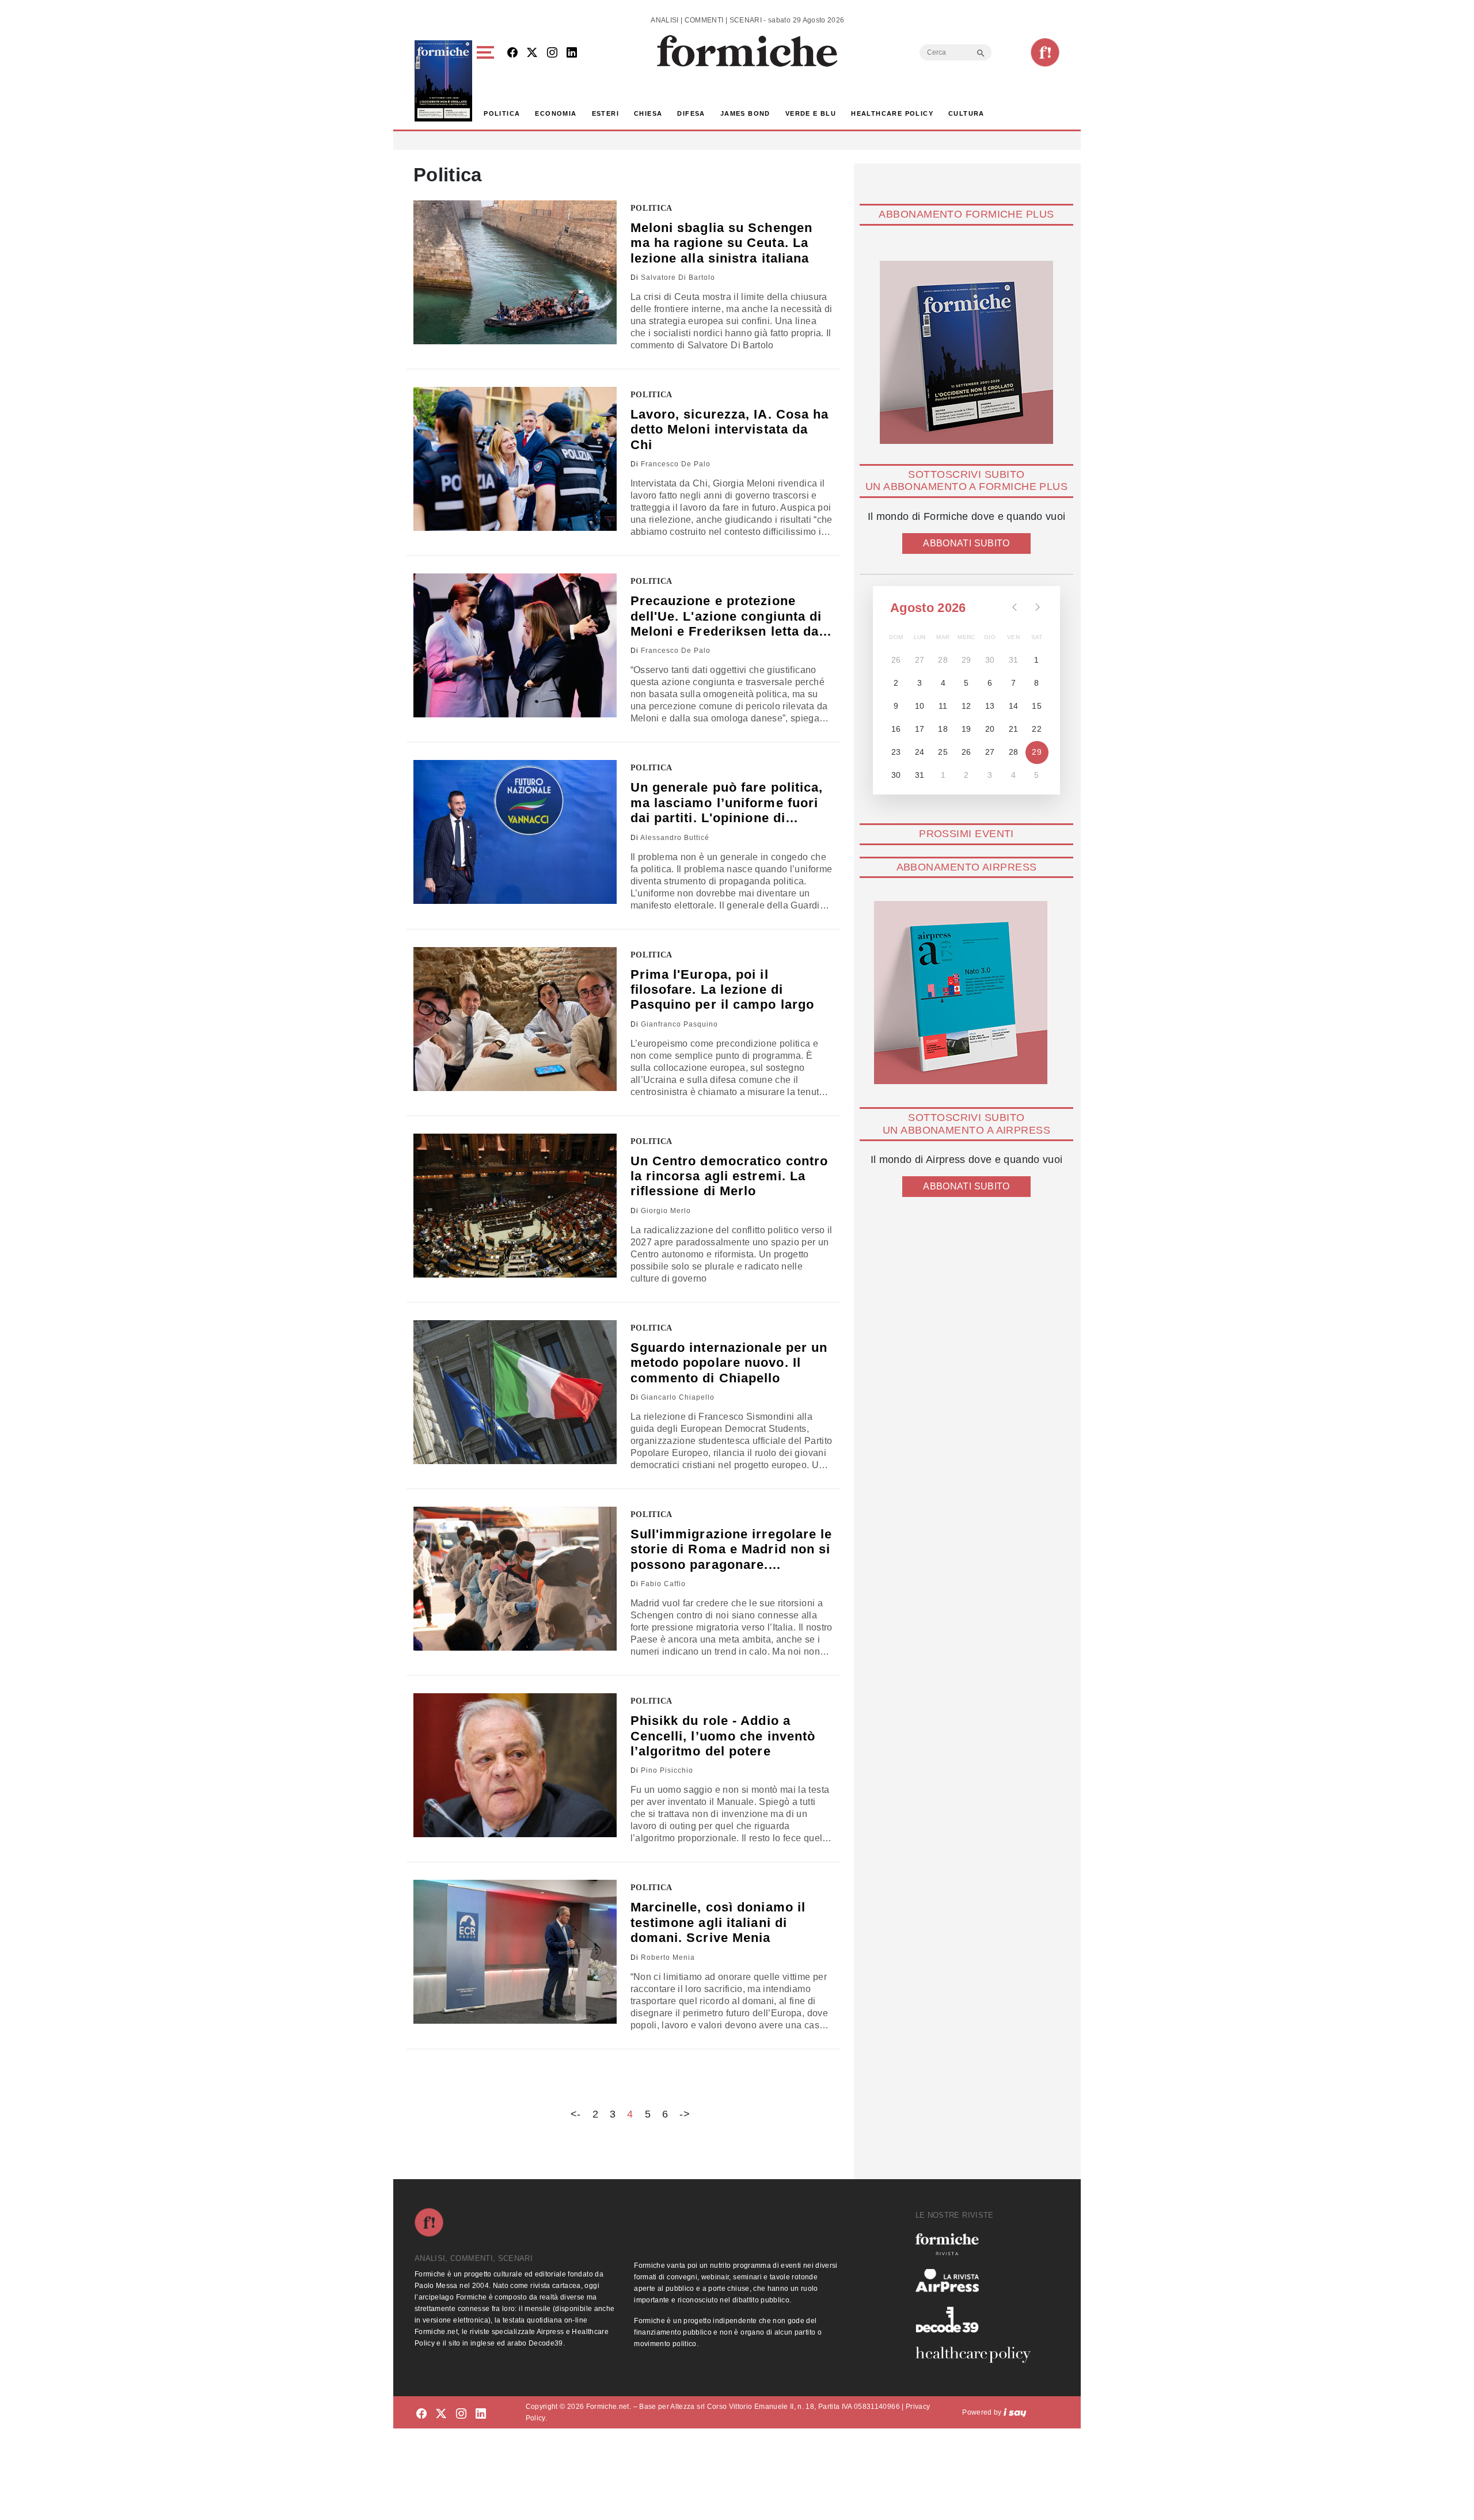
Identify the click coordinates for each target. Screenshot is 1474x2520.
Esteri (605, 113)
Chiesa (648, 113)
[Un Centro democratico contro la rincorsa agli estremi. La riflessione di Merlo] (515, 1206)
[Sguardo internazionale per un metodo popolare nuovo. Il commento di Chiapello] (515, 1392)
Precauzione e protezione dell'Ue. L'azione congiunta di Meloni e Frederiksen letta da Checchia (726, 616)
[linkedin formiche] (481, 2414)
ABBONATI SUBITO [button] (966, 543)
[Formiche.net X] (532, 53)
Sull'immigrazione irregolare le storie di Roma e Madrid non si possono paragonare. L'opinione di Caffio (732, 1550)
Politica (502, 113)
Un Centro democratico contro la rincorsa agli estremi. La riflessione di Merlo (730, 1176)
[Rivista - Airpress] (978, 2281)
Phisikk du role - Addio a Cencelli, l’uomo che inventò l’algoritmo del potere (723, 1736)
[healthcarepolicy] (978, 2355)
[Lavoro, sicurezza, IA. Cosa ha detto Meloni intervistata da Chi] (515, 459)
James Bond (745, 113)
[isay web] (1015, 2412)
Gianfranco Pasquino (679, 1024)
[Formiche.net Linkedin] (572, 53)
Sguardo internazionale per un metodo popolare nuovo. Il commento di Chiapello (729, 1363)
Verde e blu (811, 113)
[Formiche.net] (1045, 52)
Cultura (966, 113)
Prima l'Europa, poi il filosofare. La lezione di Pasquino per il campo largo (723, 990)
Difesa (691, 113)
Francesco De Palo (676, 464)
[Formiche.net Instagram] (552, 53)
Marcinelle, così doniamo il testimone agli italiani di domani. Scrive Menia (718, 1922)
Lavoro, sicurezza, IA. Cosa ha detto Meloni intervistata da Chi (730, 429)
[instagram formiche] (461, 2414)
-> (685, 2114)
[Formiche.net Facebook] (512, 53)
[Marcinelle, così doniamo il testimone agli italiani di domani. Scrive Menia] (515, 1952)
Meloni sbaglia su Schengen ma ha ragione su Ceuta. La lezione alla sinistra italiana (722, 243)
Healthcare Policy (892, 113)
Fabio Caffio (663, 1584)
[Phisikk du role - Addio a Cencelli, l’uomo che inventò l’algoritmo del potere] (515, 1765)
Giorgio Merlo (666, 1211)
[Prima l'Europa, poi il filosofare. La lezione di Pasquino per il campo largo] (515, 1019)
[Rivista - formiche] (978, 2244)
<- (576, 2114)
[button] (487, 81)
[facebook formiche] (421, 2414)
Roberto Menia (668, 1958)
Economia (556, 113)
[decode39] (978, 2319)
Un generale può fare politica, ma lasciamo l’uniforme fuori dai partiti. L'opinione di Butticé (727, 803)
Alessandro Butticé (675, 838)
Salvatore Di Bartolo (678, 278)
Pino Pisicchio (667, 1770)
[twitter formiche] (441, 2414)
